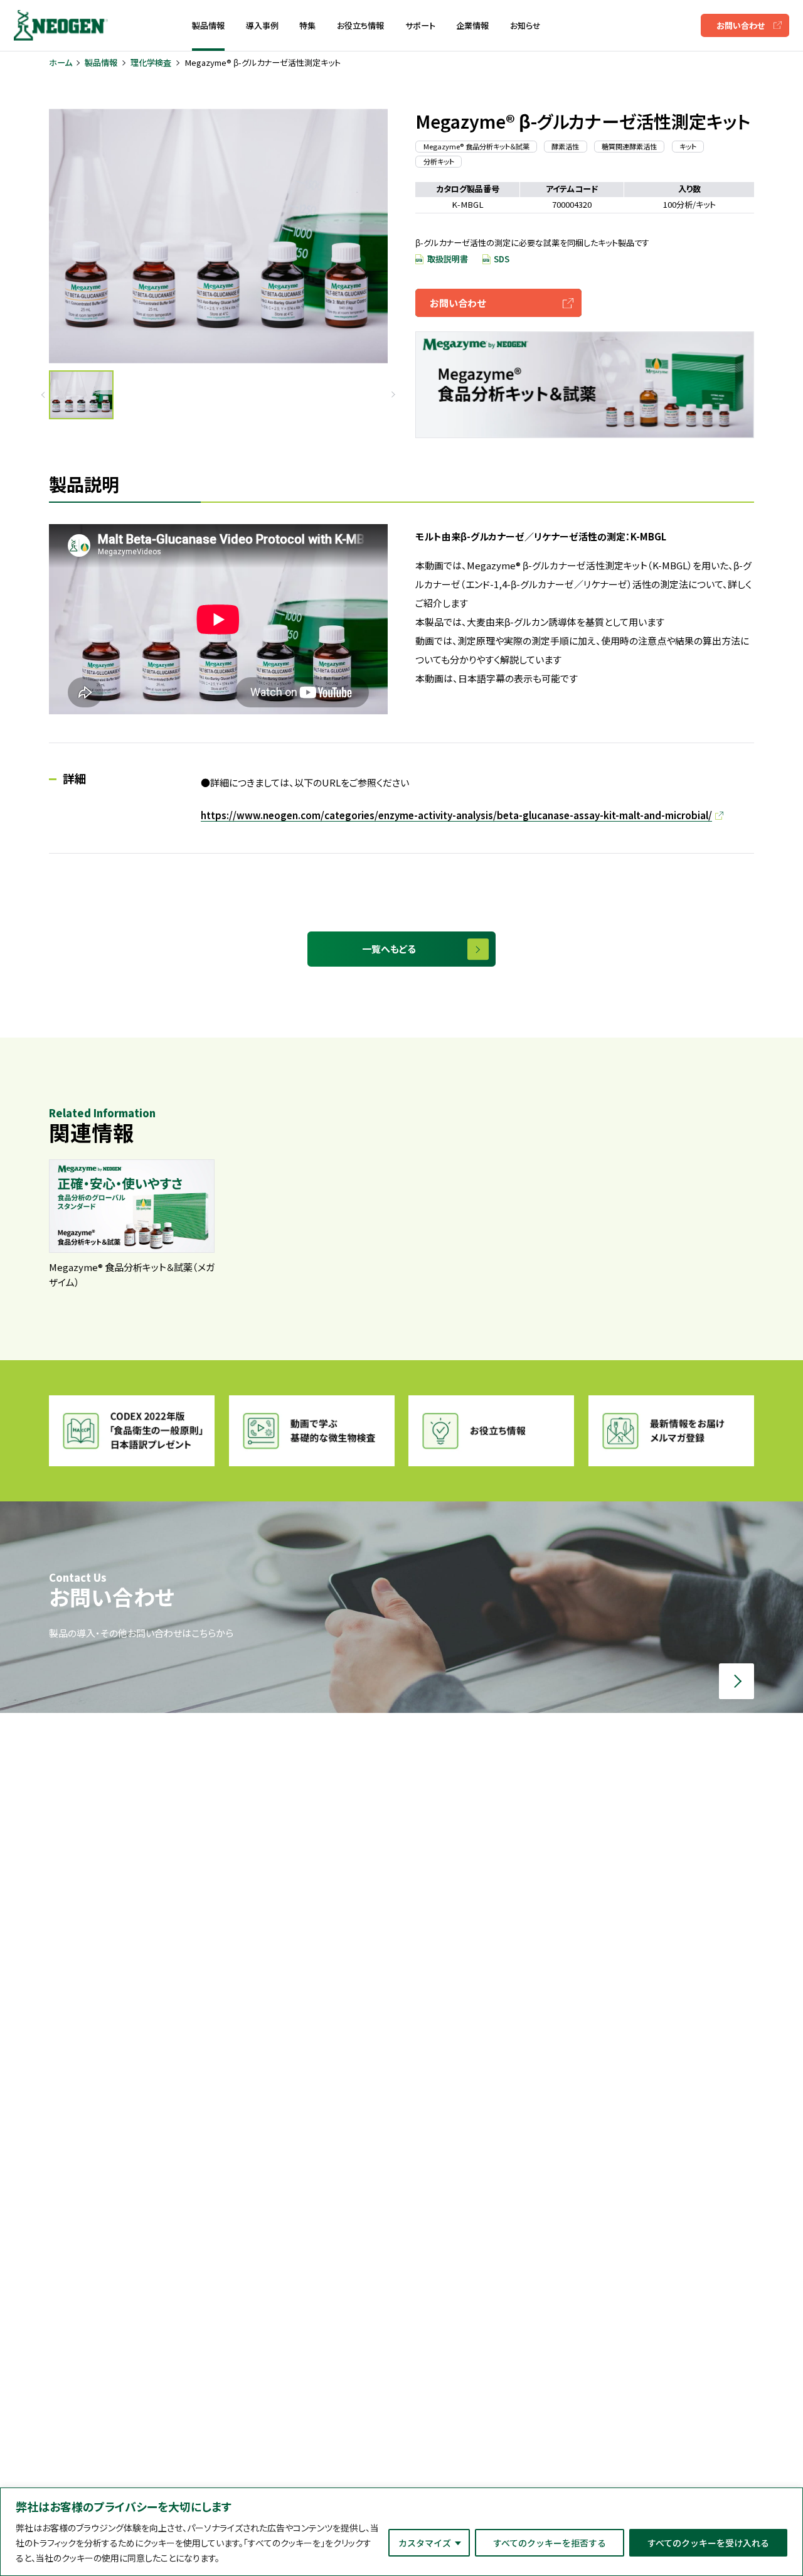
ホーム (61, 62)
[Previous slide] (44, 395)
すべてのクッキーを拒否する (550, 2543)
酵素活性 (565, 146)
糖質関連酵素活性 (629, 146)
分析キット (439, 161)
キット (688, 146)
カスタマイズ (425, 2543)
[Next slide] (392, 395)
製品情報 (101, 62)
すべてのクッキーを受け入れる (708, 2543)
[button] (81, 394)
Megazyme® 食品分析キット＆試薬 (476, 146)
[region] (401, 2532)
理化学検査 (151, 62)
